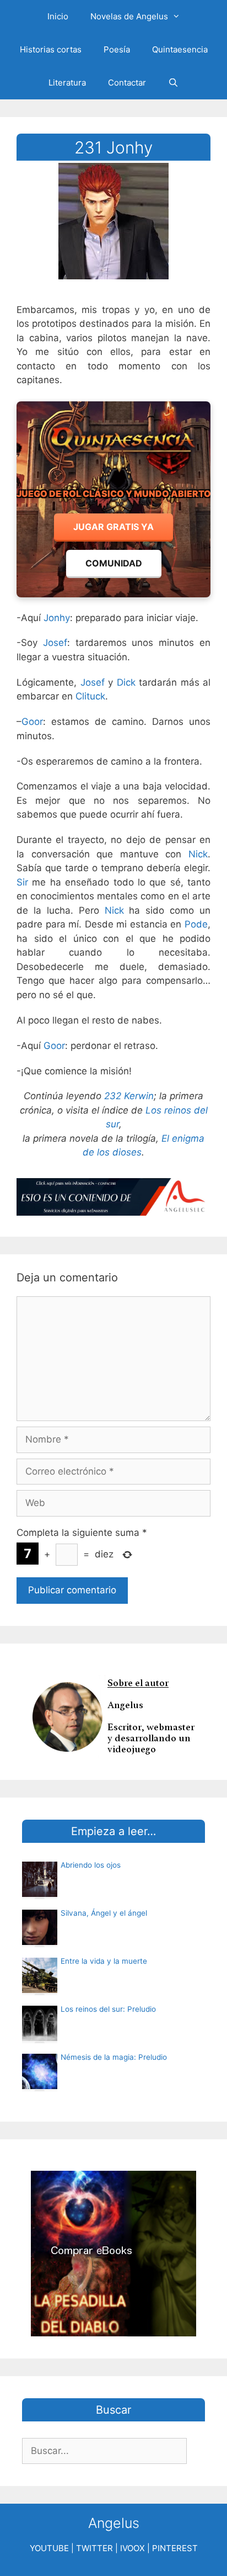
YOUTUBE (49, 2548)
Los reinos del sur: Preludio (108, 2009)
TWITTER (94, 2548)
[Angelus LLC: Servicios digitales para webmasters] (113, 1197)
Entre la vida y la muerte (104, 1961)
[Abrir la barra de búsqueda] (173, 83)
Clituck (90, 696)
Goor (32, 722)
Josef (55, 643)
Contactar (127, 83)
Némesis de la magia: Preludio (114, 2057)
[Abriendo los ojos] (40, 1894)
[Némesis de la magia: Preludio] (40, 2086)
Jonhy (57, 618)
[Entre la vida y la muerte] (40, 1990)
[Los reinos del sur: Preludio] (40, 2038)
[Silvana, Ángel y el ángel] (40, 1942)
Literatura (67, 83)
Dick (126, 682)
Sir (22, 882)
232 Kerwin (129, 1096)
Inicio (58, 16)
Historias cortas (51, 49)
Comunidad (114, 563)
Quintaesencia (180, 49)
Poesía (117, 49)
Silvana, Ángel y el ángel (104, 1913)
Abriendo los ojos (91, 1865)
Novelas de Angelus (129, 16)
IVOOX (133, 2548)
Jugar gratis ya (113, 527)
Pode (196, 924)
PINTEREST (175, 2548)
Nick (198, 854)
